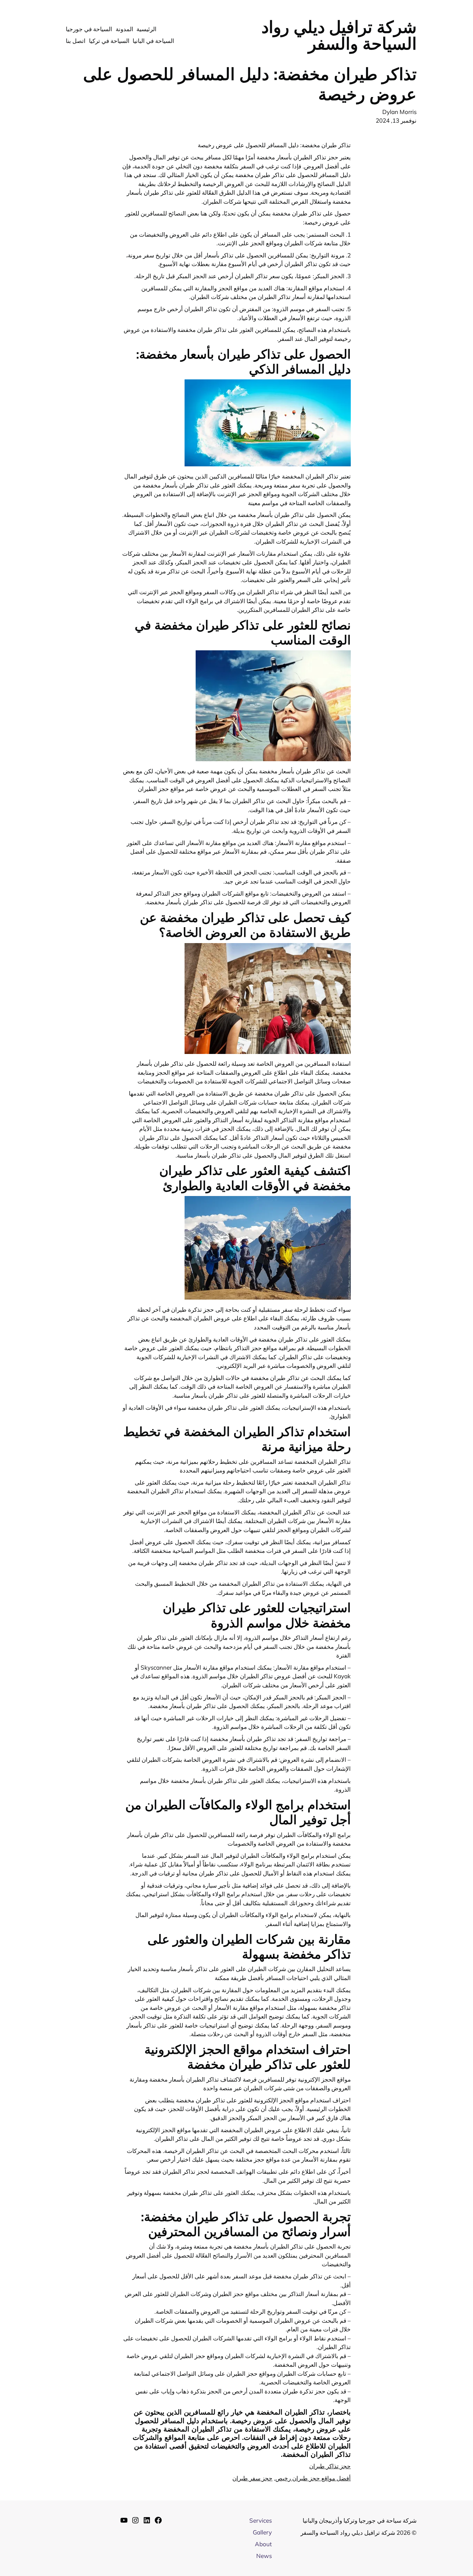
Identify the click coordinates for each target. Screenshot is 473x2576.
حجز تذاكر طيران (330, 2466)
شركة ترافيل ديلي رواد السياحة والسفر (339, 35)
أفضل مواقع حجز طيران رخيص (313, 2478)
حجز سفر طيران (252, 2478)
